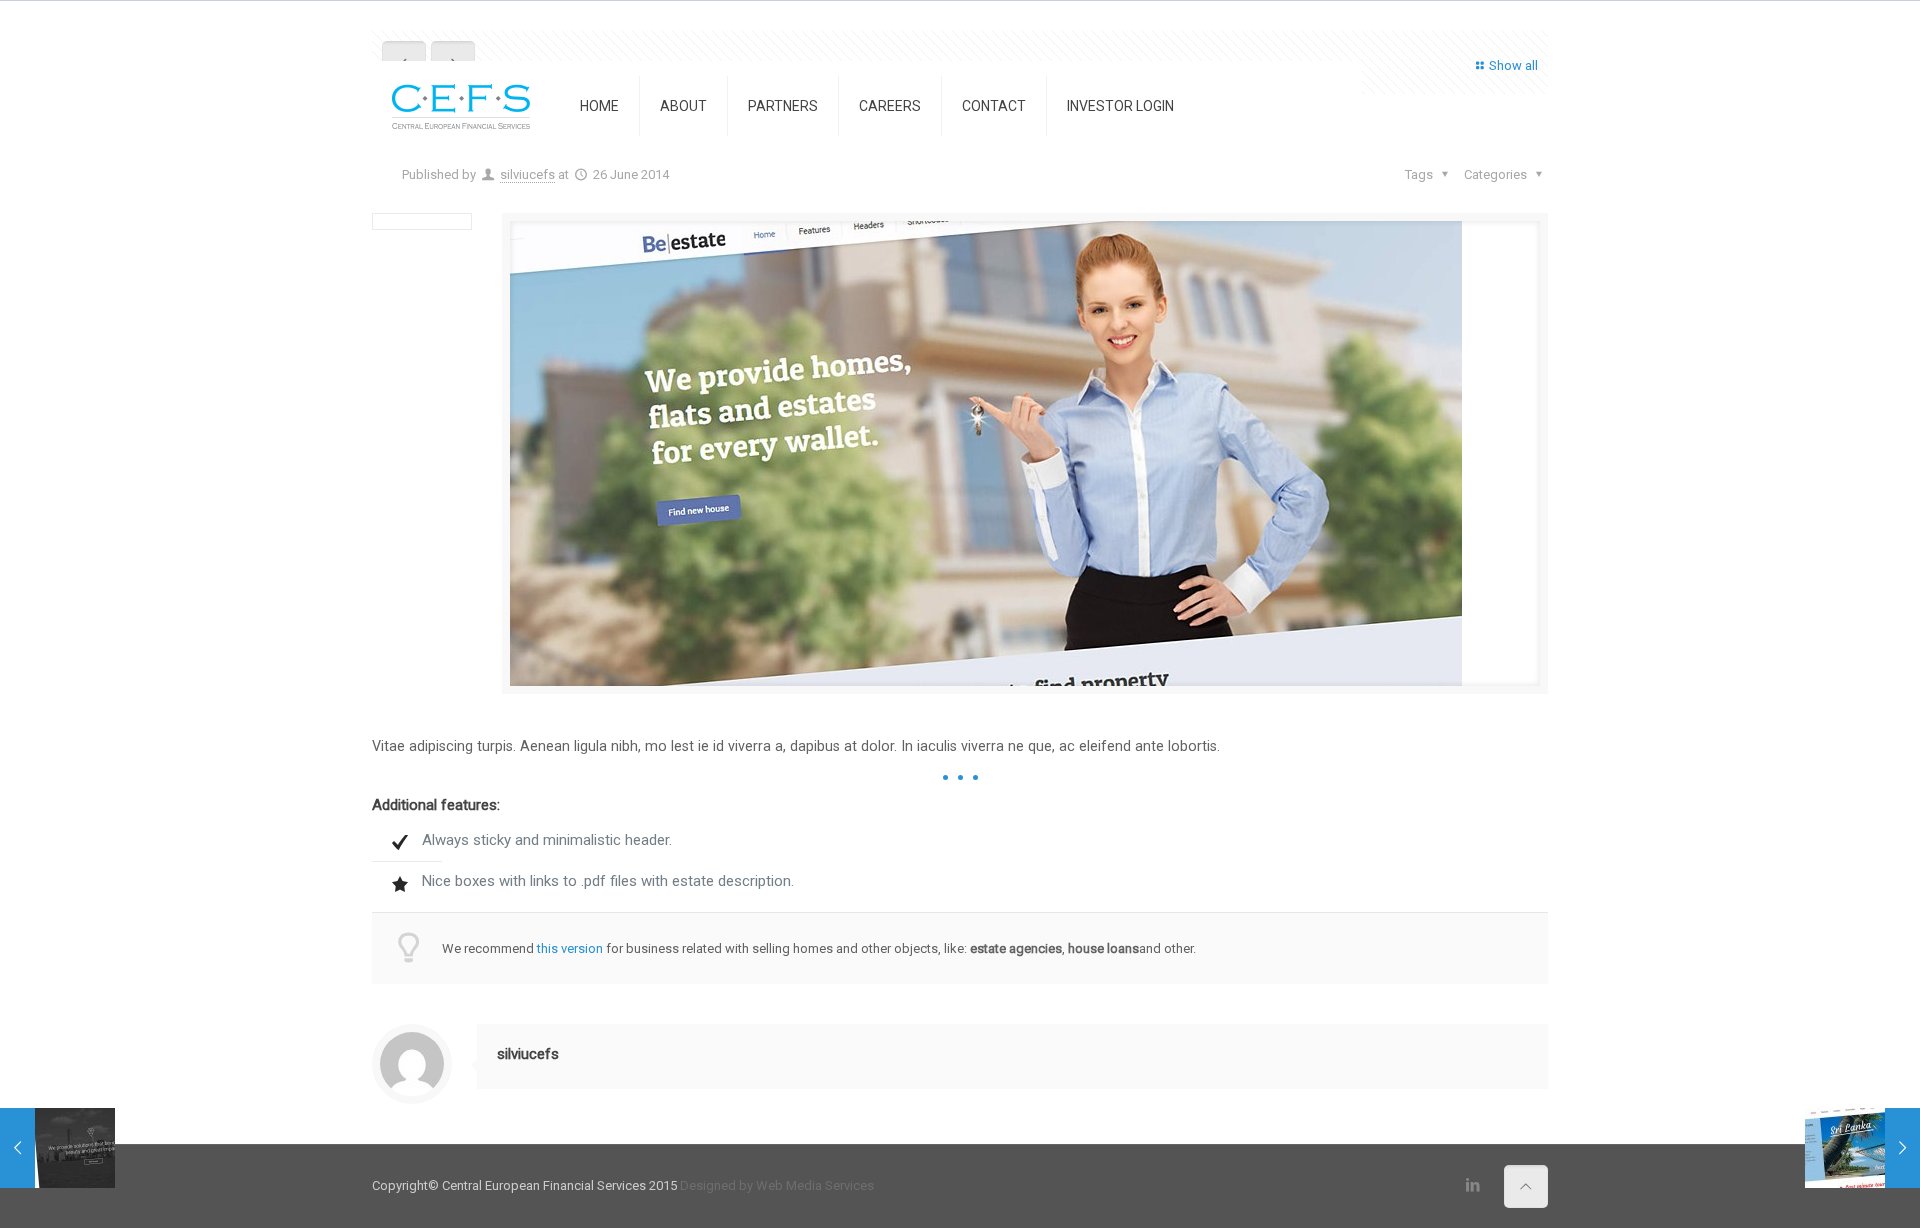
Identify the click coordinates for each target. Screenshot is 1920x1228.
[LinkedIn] (1473, 1185)
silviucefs (527, 174)
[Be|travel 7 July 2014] (1862, 1148)
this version (570, 948)
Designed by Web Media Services (777, 1185)
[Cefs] (461, 106)
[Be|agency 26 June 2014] (57, 1148)
